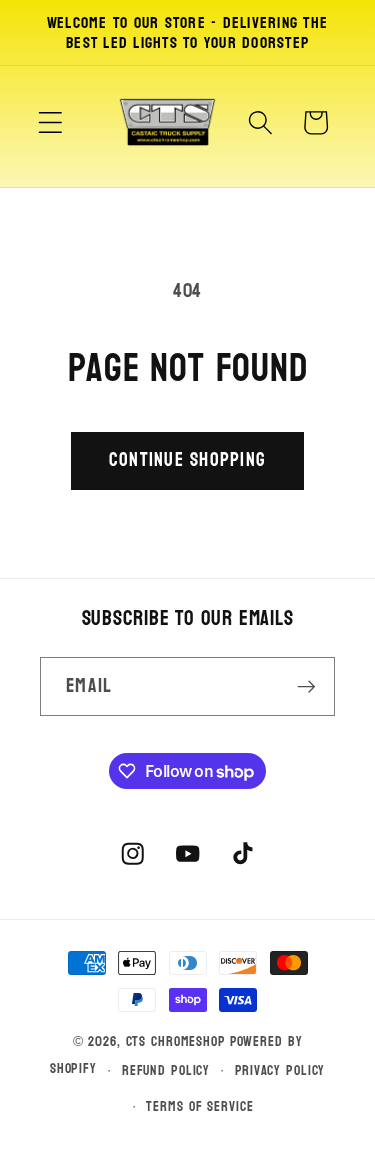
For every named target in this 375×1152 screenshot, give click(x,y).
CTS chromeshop (176, 1041)
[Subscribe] (306, 686)
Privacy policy (280, 1070)
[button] (50, 122)
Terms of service (199, 1106)
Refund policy (166, 1070)
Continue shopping (187, 460)
